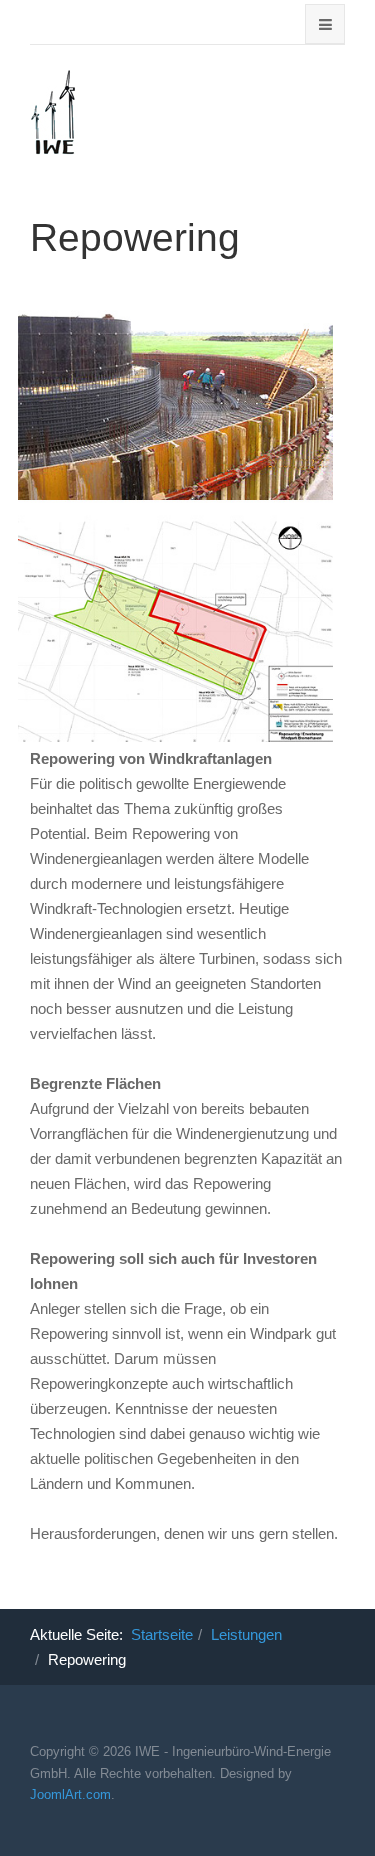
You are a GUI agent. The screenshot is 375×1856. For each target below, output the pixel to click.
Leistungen (246, 1634)
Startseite (162, 1634)
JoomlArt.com (70, 1794)
